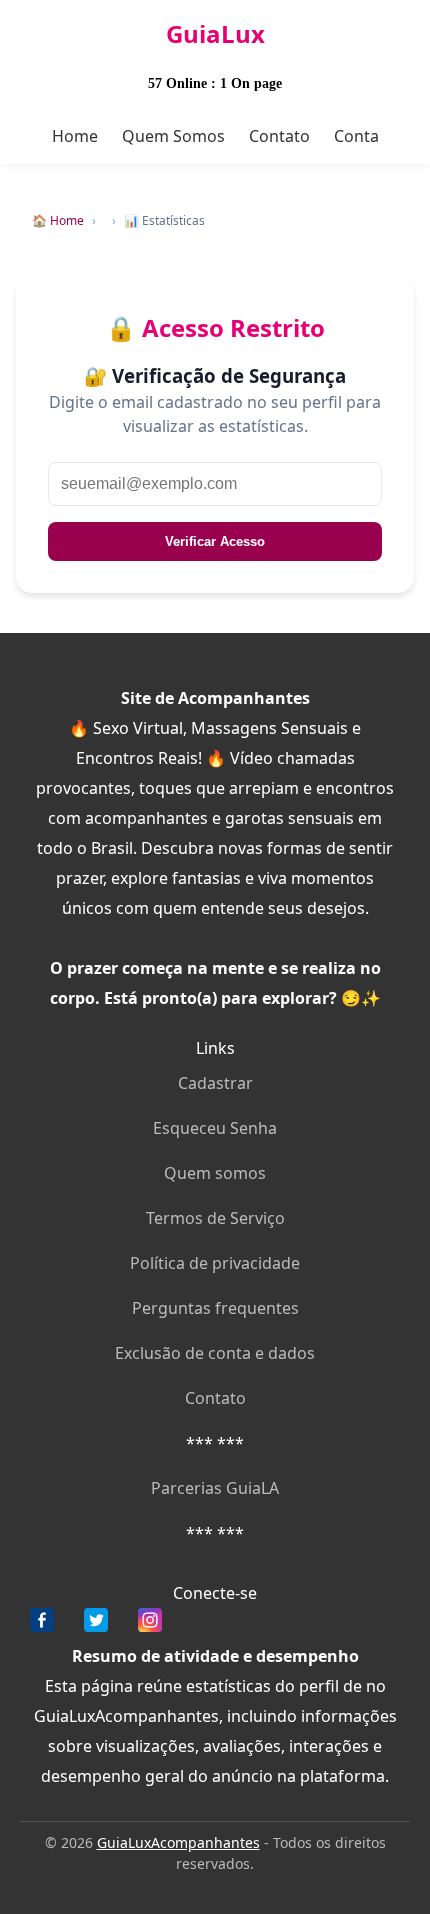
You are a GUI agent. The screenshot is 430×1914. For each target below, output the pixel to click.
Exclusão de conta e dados (215, 1353)
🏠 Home (58, 220)
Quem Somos (173, 136)
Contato (279, 136)
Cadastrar (215, 1083)
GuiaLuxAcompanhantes (178, 1842)
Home (75, 136)
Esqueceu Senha (215, 1128)
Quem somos (215, 1173)
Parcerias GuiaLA (215, 1488)
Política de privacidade (215, 1263)
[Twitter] (96, 1624)
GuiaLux (215, 33)
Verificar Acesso (215, 541)
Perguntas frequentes (215, 1308)
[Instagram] (150, 1624)
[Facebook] (42, 1624)
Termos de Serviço (215, 1218)
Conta (356, 136)
